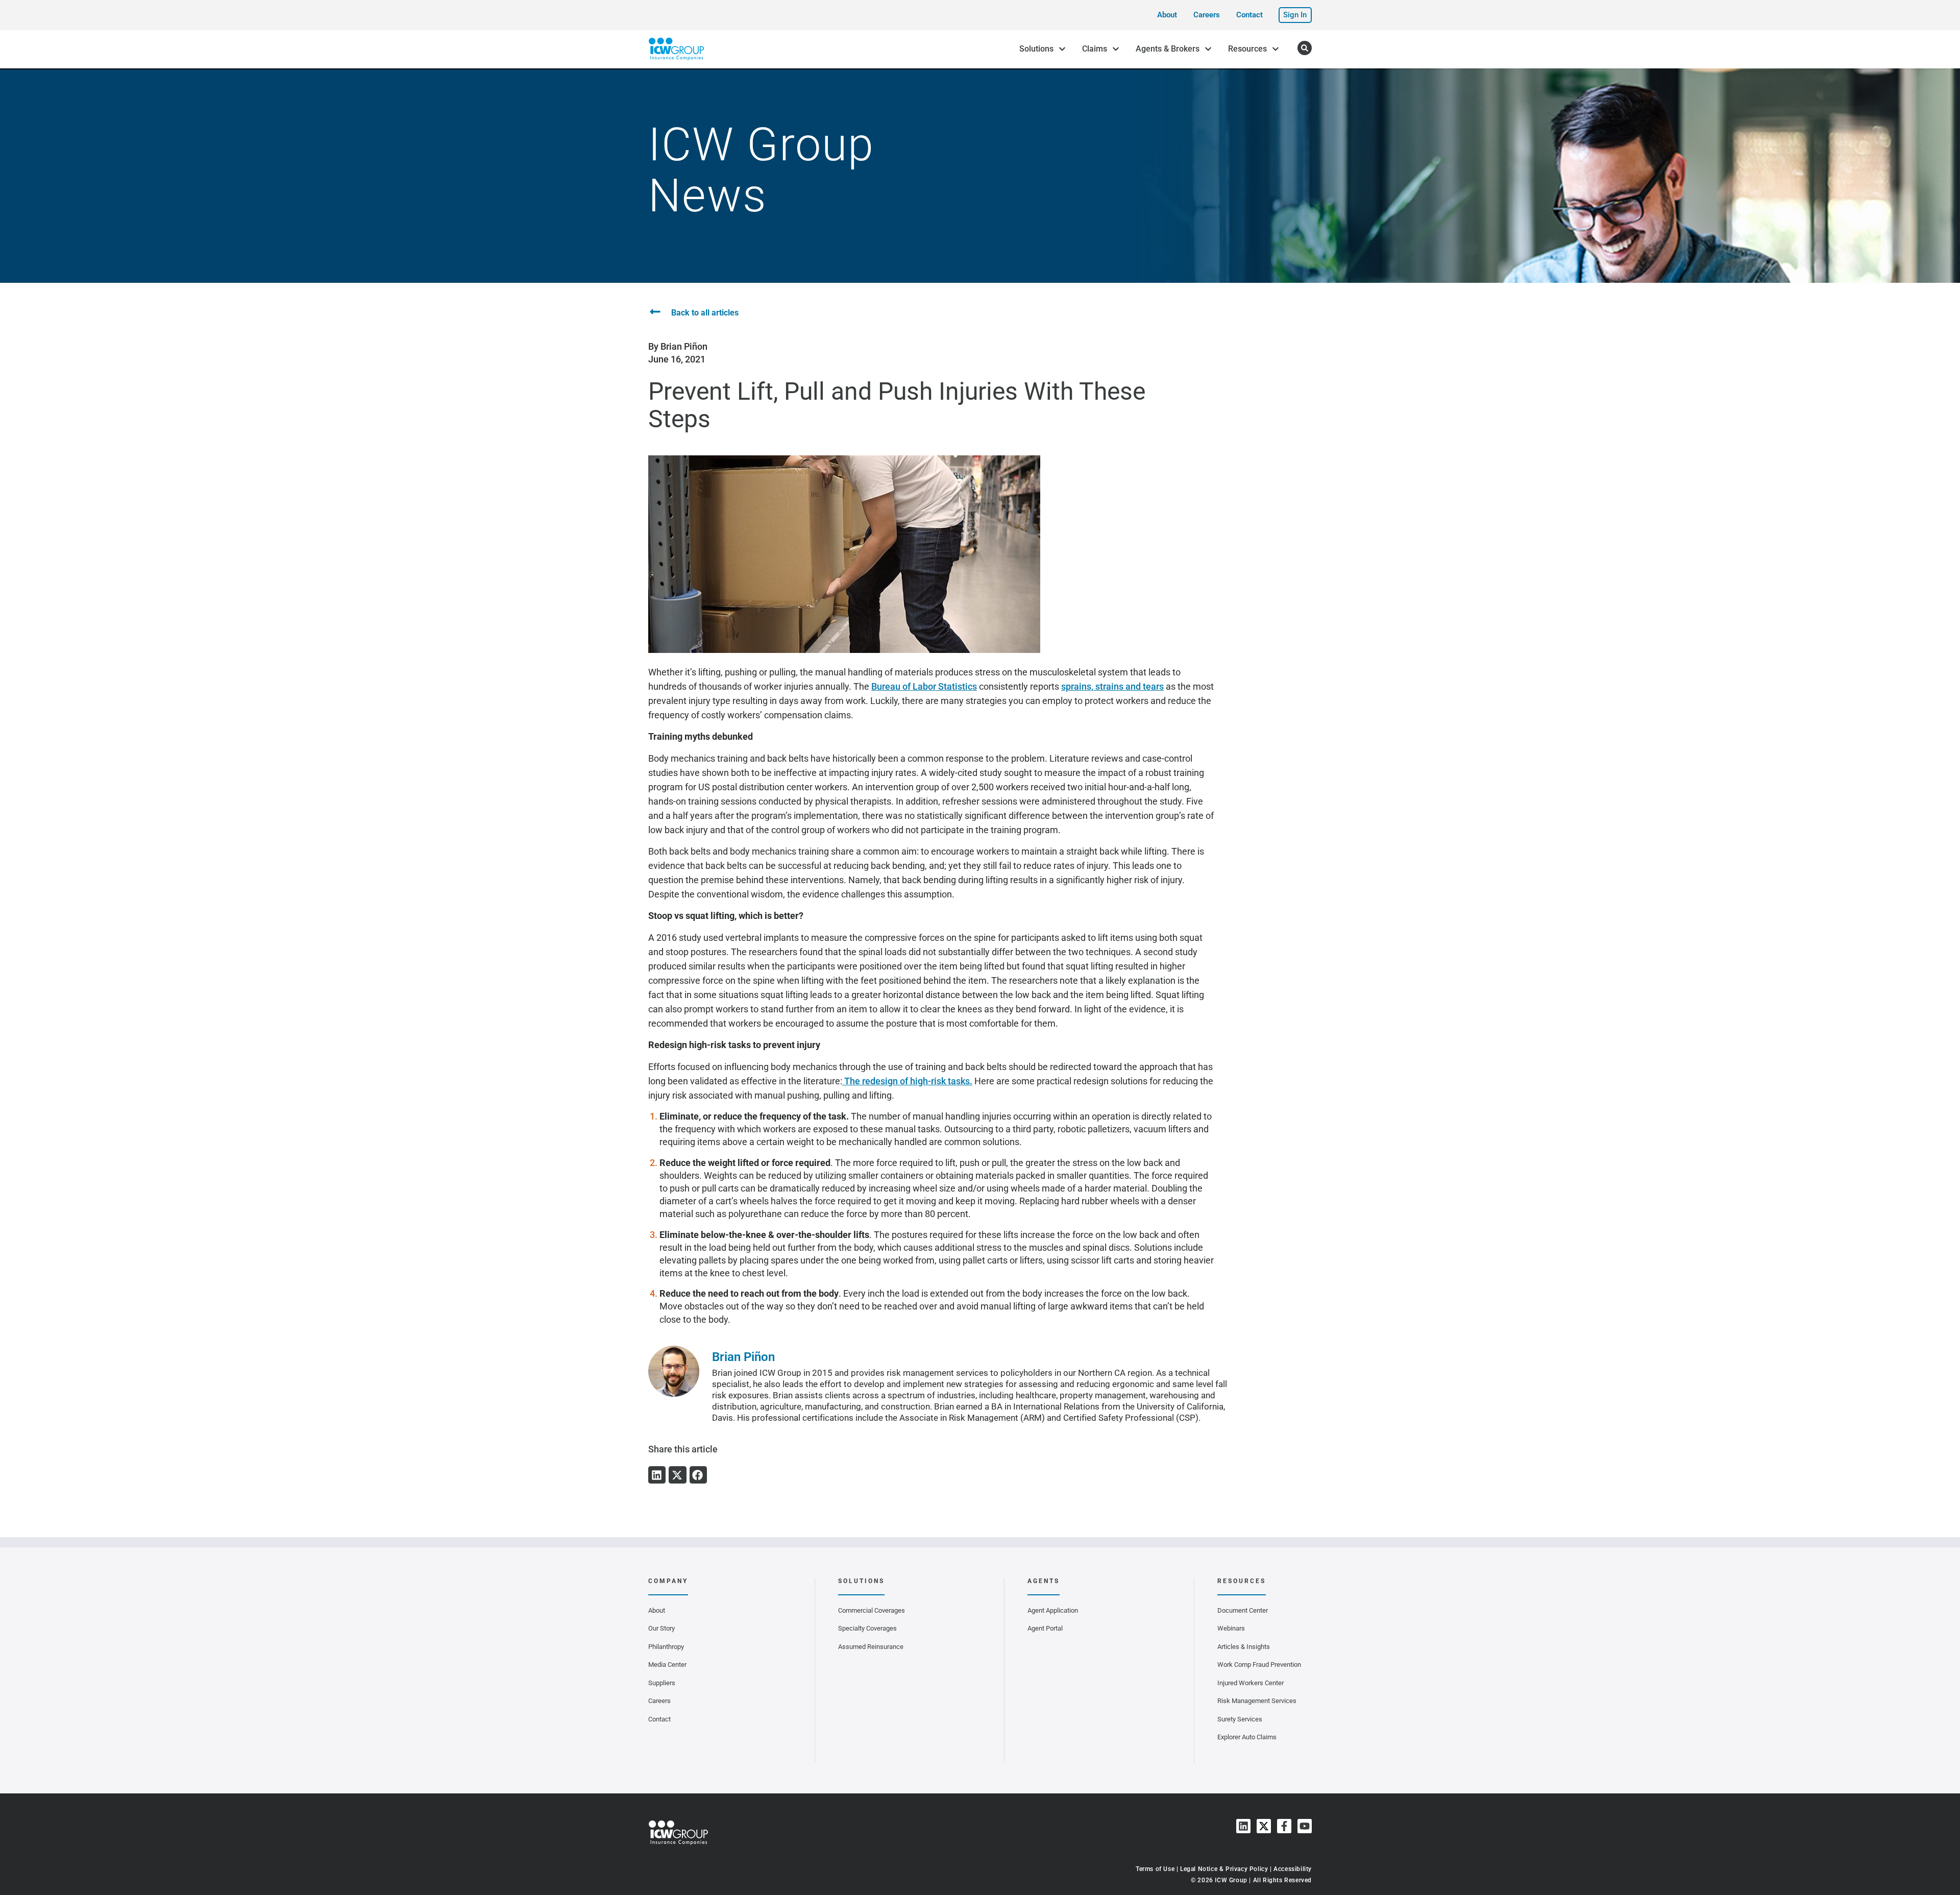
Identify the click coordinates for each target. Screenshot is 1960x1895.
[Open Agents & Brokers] (1208, 49)
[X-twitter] (1264, 1826)
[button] (657, 1475)
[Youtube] (1305, 1826)
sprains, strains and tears (1112, 686)
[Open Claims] (1116, 49)
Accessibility (1293, 1869)
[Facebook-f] (1284, 1826)
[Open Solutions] (1062, 49)
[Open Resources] (1276, 49)
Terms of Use (1155, 1869)
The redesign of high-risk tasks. (907, 1081)
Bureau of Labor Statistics (924, 686)
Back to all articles (705, 313)
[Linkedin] (1243, 1826)
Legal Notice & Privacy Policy (1224, 1869)
